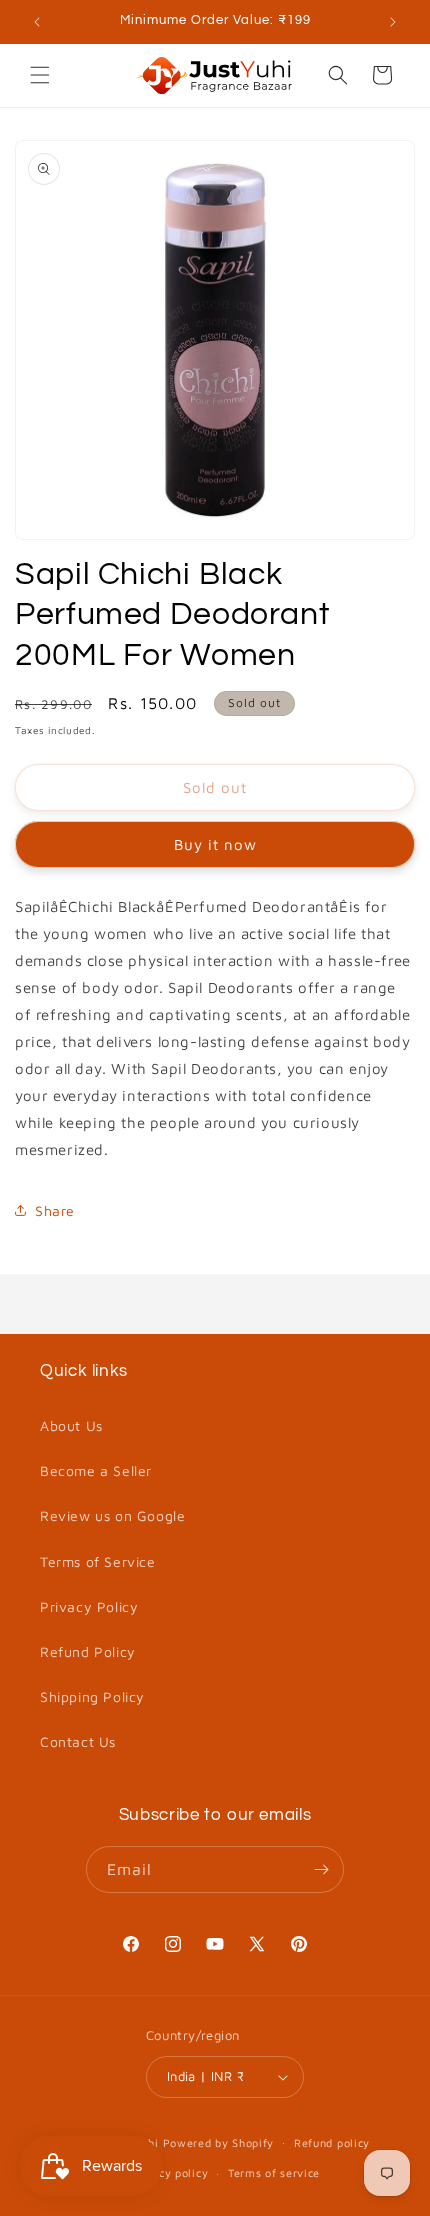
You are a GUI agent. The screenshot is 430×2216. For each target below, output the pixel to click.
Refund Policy (88, 1651)
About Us (71, 1425)
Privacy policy (168, 2172)
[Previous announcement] (37, 22)
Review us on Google (112, 1515)
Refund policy (332, 2142)
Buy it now (215, 844)
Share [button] (55, 1210)
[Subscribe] (321, 1869)
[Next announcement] (393, 22)
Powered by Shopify (219, 2141)
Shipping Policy (92, 1696)
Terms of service (274, 2172)
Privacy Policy (89, 1606)
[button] (40, 75)
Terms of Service (98, 1561)
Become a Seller (96, 1470)
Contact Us (78, 1741)
